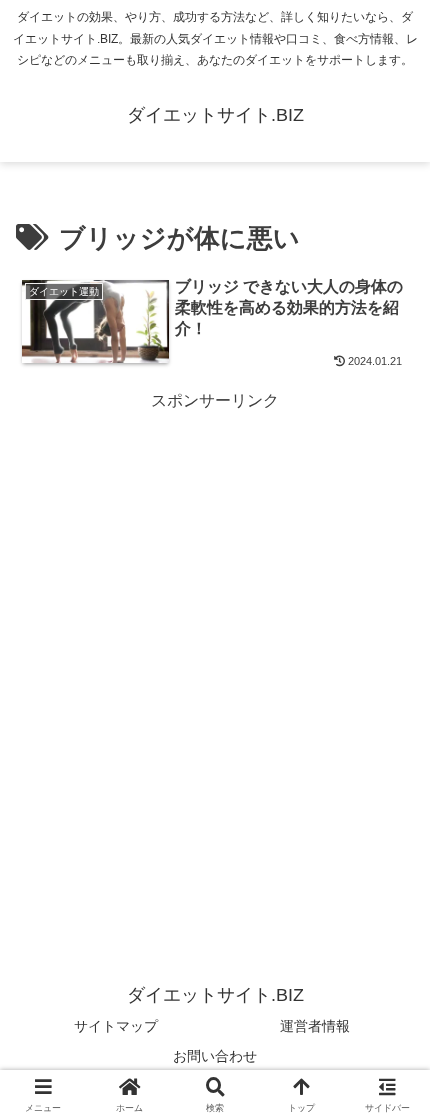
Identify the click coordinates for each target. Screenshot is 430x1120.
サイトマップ (116, 1026)
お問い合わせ (215, 1056)
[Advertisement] (215, 631)
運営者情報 (315, 1026)
